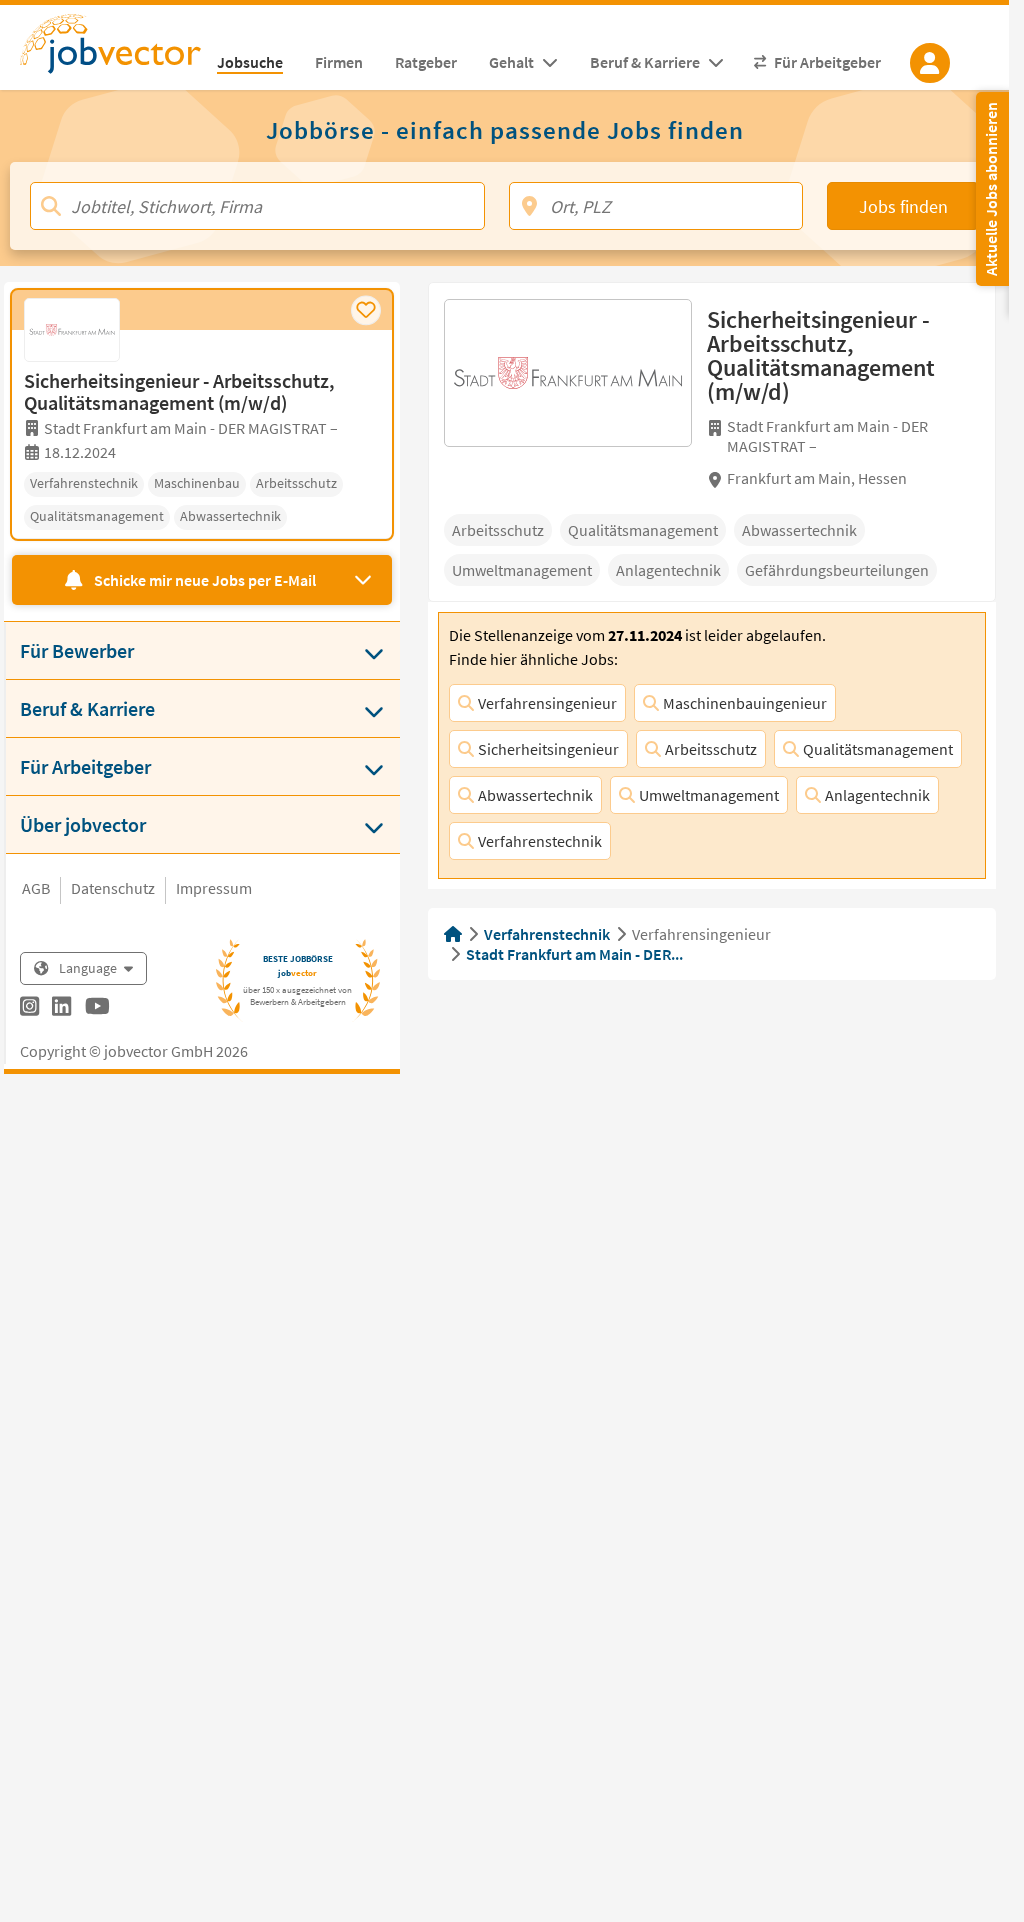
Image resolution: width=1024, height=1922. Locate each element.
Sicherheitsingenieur (548, 749)
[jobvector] (110, 50)
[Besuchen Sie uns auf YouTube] (97, 1009)
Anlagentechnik (877, 795)
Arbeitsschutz (711, 749)
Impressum (214, 888)
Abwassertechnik (535, 795)
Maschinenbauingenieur (745, 703)
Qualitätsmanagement (878, 749)
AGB (36, 888)
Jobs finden (903, 206)
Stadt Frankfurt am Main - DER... (574, 954)
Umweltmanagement (709, 795)
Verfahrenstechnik (540, 841)
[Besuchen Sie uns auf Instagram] (29, 1009)
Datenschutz (113, 888)
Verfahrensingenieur (547, 703)
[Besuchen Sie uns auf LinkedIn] (61, 1009)
